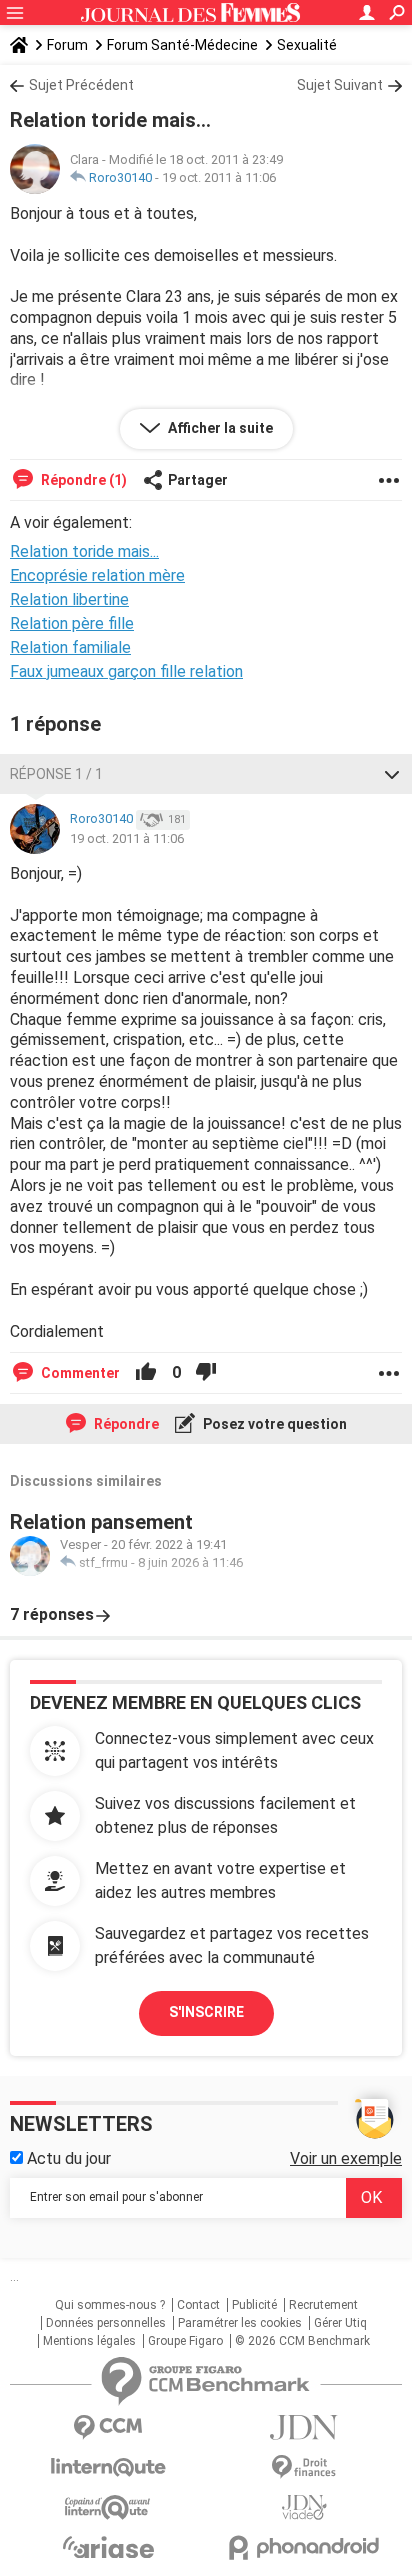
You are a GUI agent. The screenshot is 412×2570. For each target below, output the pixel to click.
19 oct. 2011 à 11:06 (219, 177)
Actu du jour (67, 2158)
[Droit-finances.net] (304, 2467)
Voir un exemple (346, 2158)
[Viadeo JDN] (304, 2507)
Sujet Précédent (81, 85)
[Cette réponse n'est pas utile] (206, 1373)
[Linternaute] (108, 2467)
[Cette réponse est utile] (146, 1373)
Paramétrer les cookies (240, 2323)
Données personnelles (106, 2323)
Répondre (125, 1424)
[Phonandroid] (304, 2547)
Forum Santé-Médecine (182, 45)
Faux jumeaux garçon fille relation (126, 671)
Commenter (79, 1373)
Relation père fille (72, 623)
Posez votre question (273, 1424)
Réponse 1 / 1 (56, 774)
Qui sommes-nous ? (110, 2305)
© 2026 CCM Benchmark (302, 2341)
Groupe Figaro (185, 2341)
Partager (198, 480)
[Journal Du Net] (304, 2427)
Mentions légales (89, 2341)
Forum (67, 45)
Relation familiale (70, 647)
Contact (198, 2305)
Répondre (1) (82, 480)
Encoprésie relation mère (97, 575)
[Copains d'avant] (108, 2507)
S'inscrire (206, 2012)
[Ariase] (108, 2547)
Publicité (254, 2305)
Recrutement (323, 2305)
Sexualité (307, 45)
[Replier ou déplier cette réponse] (392, 774)
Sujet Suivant (340, 85)
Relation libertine (69, 599)
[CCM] (108, 2427)
